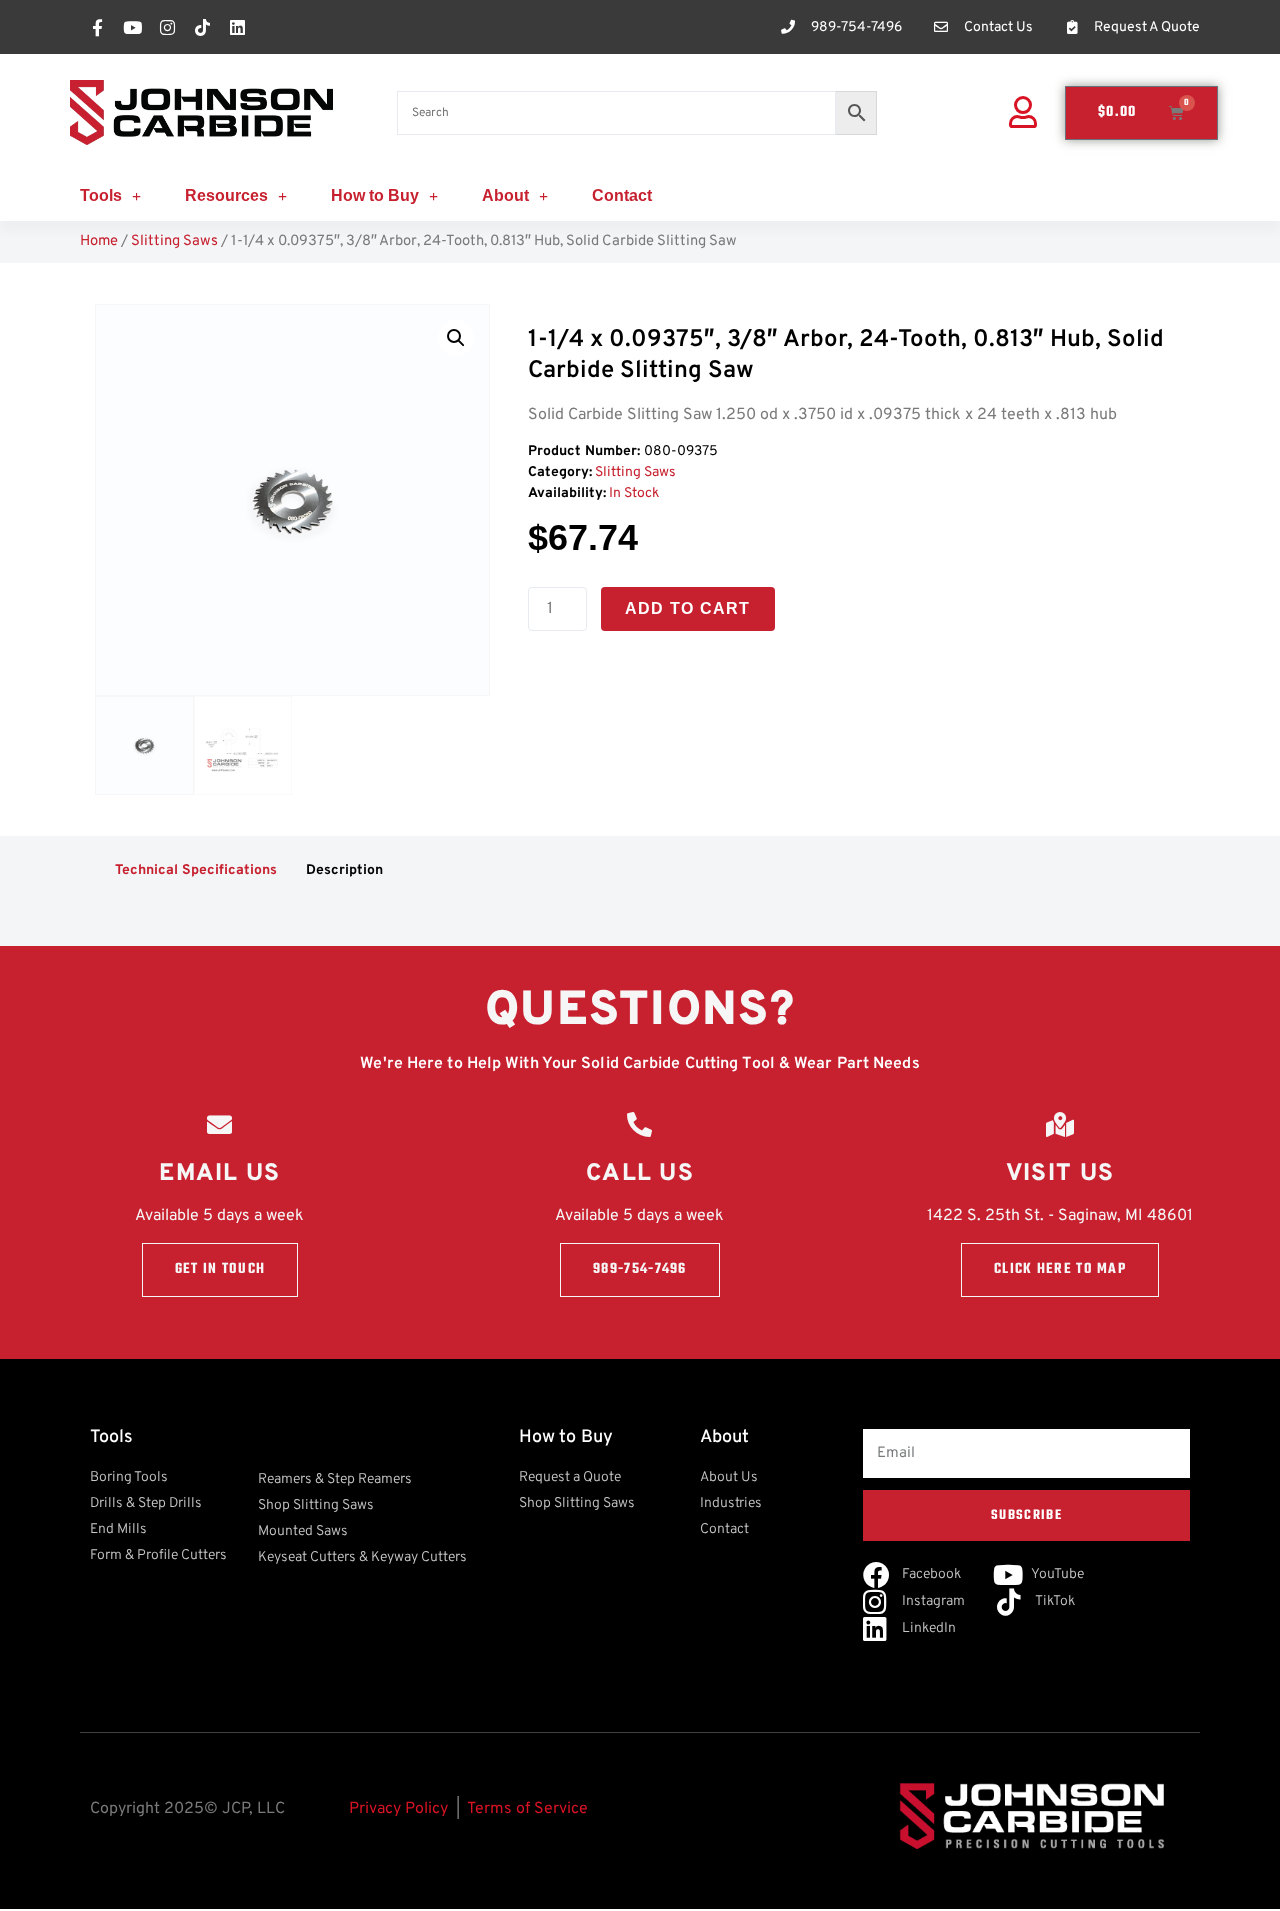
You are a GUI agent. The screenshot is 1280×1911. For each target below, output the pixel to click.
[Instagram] (167, 27)
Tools (101, 195)
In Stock (634, 493)
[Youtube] (132, 27)
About (505, 195)
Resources (226, 195)
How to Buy (375, 195)
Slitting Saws (174, 241)
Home (99, 241)
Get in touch (220, 1269)
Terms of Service (527, 1809)
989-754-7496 (640, 1269)
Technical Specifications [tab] (196, 870)
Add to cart (688, 608)
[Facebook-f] (97, 27)
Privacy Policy (398, 1809)
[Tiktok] (202, 27)
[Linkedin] (237, 27)
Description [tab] (344, 870)
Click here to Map (1060, 1269)
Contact (622, 195)
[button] (456, 338)
